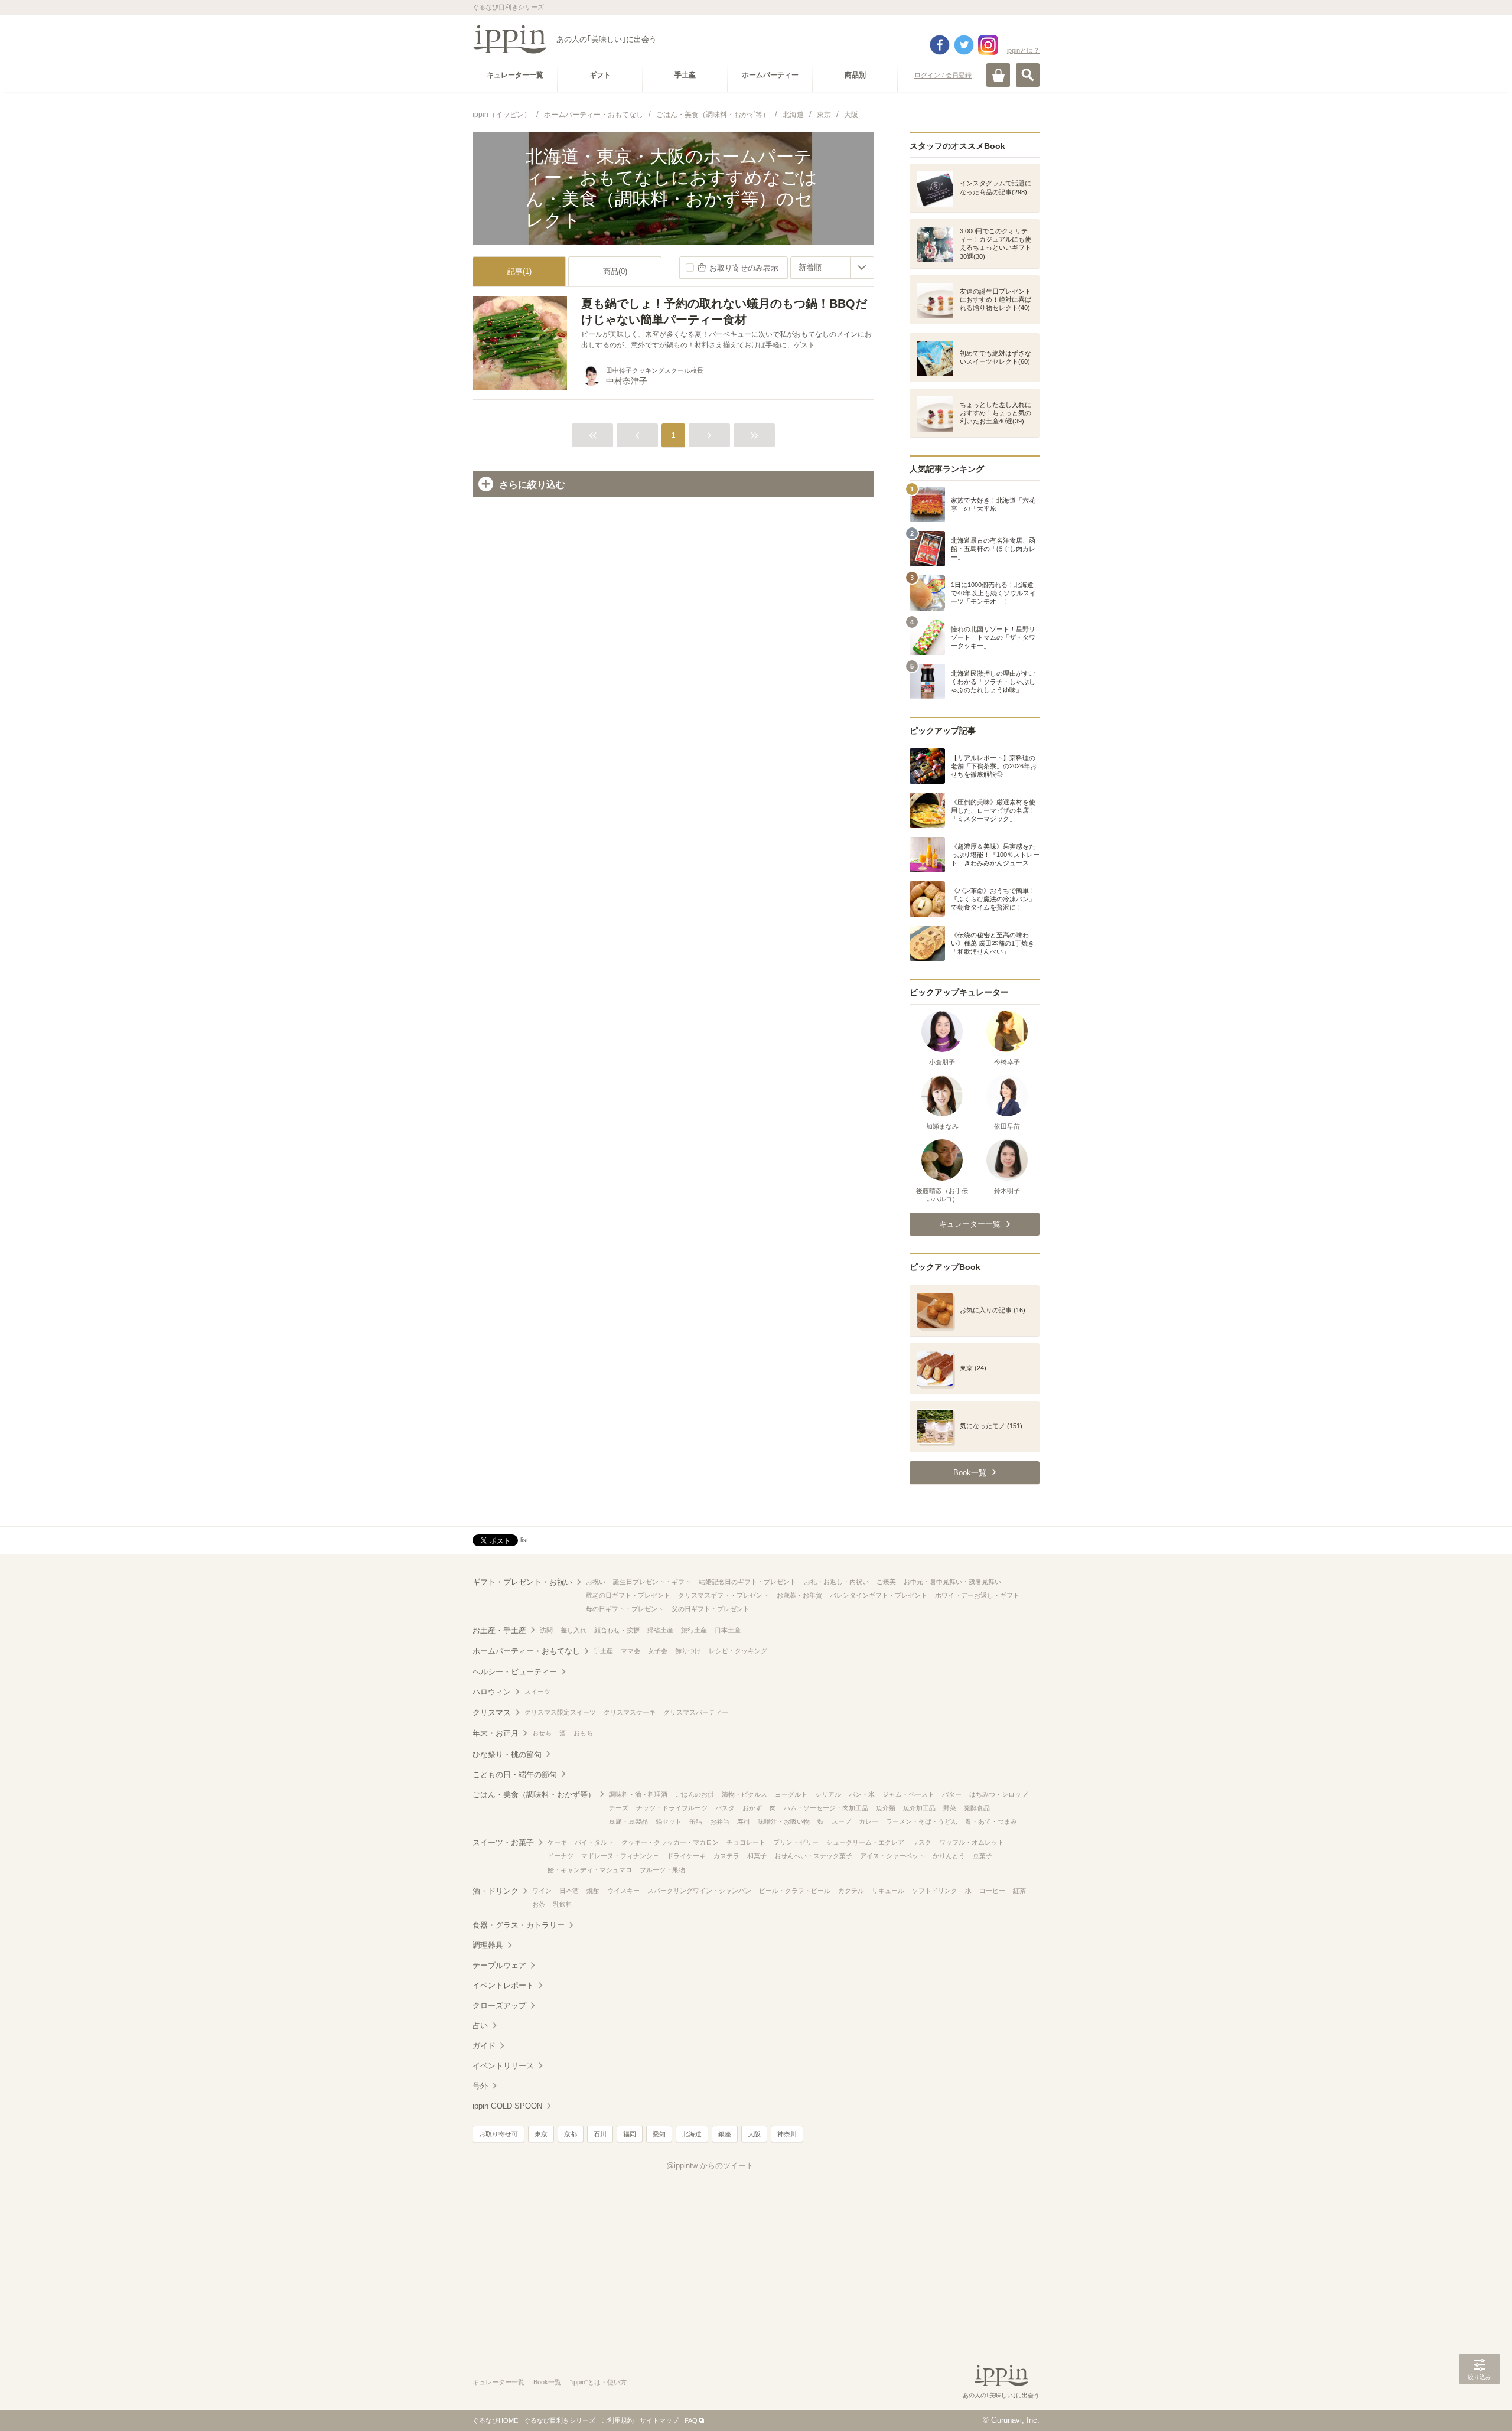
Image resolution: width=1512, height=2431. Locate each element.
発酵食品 (977, 1808)
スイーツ (537, 1692)
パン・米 (862, 1794)
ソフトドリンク (935, 1891)
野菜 (950, 1808)
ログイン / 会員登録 (943, 75)
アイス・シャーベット (892, 1856)
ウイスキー (623, 1891)
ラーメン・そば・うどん (922, 1821)
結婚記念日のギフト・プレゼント (747, 1582)
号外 (480, 2086)
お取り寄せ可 (498, 2134)
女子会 (658, 1651)
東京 (541, 2134)
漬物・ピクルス (744, 1794)
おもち (583, 1733)
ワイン (542, 1891)
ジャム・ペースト (908, 1794)
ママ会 (630, 1651)
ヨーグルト (791, 1794)
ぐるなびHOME (495, 2420)
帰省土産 (660, 1630)
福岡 (630, 2134)
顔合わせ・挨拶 (617, 1630)
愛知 (659, 2134)
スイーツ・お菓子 (503, 1842)
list (524, 1540)
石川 (600, 2134)
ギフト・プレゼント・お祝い (522, 1582)
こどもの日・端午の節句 (515, 1775)
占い (480, 2026)
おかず (752, 1808)
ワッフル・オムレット (972, 1842)
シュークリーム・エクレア (865, 1842)
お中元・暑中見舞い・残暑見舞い (952, 1582)
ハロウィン (492, 1692)
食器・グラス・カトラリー (519, 1925)
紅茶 (1019, 1891)
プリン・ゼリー (796, 1842)
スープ (841, 1821)
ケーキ (557, 1842)
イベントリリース (503, 2066)
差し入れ (573, 1630)
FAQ (691, 2420)
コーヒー (992, 1891)
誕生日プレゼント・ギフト (652, 1582)
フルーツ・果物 (662, 1870)
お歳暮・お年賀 (799, 1595)
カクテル (851, 1891)
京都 (571, 2134)
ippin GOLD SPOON (507, 2106)
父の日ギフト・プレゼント (711, 1609)
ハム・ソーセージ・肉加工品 (826, 1808)
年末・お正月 (496, 1733)
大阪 (754, 2134)
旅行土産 (694, 1630)
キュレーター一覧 (498, 2382)
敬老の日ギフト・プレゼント (628, 1595)
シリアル (828, 1794)
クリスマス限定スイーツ (560, 1712)
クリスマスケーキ (630, 1712)
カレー (869, 1821)
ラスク (922, 1842)
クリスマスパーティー (696, 1712)
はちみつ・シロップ (998, 1794)
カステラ (726, 1856)
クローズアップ (499, 2005)
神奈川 (787, 2134)
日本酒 (569, 1891)
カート (998, 75)
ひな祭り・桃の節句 (507, 1754)
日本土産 (728, 1630)
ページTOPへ (1480, 2404)
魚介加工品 (919, 1808)
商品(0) (615, 271)
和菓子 (757, 1856)
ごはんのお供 (695, 1794)
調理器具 (488, 1945)
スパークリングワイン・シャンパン (699, 1891)
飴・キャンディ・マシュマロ (590, 1870)
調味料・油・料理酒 (638, 1794)
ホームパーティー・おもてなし (526, 1651)
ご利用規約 (617, 2420)
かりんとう (949, 1856)
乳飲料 (563, 1904)
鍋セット (669, 1821)
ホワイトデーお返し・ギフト (977, 1595)
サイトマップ (659, 2420)
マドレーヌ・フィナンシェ (620, 1856)
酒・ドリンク (496, 1891)
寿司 (744, 1821)
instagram (988, 45)
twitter (964, 45)
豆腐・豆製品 (628, 1821)
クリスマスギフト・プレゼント (724, 1595)
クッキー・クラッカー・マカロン (670, 1842)
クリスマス (492, 1713)
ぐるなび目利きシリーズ (560, 2420)
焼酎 (593, 1891)
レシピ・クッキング (738, 1651)
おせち (542, 1733)
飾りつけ (688, 1651)
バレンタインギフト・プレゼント (879, 1595)
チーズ (619, 1808)
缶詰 (696, 1821)
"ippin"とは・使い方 (598, 2382)
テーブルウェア (499, 1965)
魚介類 (886, 1808)
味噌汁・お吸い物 (784, 1821)
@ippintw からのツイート (710, 2166)
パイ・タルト (594, 1842)
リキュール (888, 1891)
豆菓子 (983, 1856)
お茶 (539, 1904)
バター (952, 1794)
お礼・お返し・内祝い (836, 1582)
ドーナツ (561, 1856)
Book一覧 (547, 2382)
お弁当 (720, 1821)
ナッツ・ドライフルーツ (672, 1808)
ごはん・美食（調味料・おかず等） (534, 1795)
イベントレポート (503, 1985)
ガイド (484, 2046)
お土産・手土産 (499, 1630)
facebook (940, 45)
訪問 (546, 1630)
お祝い (596, 1582)
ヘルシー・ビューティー (515, 1672)
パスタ (725, 1808)
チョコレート (746, 1842)
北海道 (692, 2134)
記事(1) (519, 271)
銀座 (725, 2134)
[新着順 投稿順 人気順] (832, 268)
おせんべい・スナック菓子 (813, 1856)
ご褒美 (886, 1582)
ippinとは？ (1023, 50)
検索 (1028, 75)
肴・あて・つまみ (991, 1821)
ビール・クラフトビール (795, 1891)
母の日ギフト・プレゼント (625, 1609)
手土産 (603, 1651)
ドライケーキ (686, 1856)
